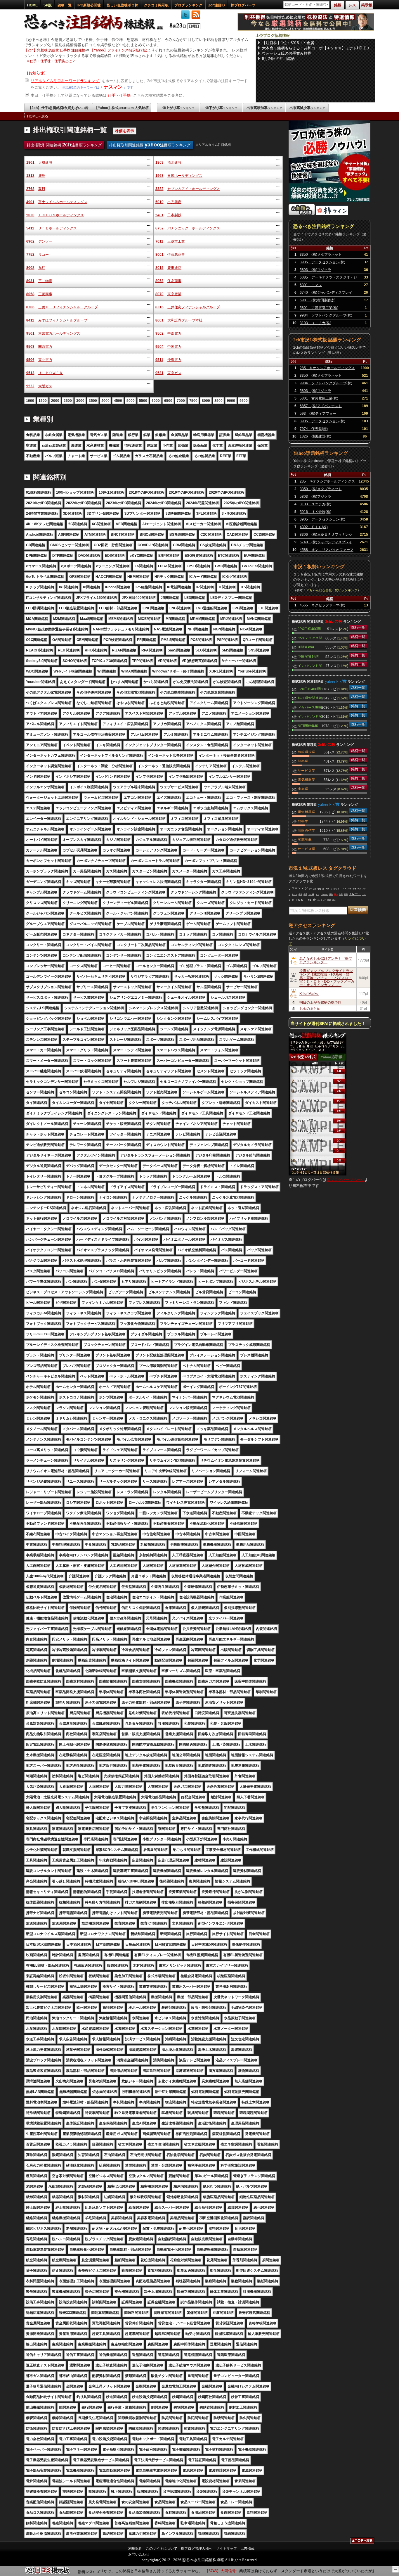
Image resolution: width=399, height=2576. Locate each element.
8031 (30, 281)
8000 (206, 401)
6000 (156, 401)
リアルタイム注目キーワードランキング (65, 81)
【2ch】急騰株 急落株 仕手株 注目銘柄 (55, 50)
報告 (319, 889)
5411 (30, 228)
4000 (105, 401)
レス (311, 894)
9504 (159, 347)
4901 (30, 202)
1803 (159, 162)
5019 (159, 202)
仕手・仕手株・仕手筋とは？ (53, 61)
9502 (159, 333)
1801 (30, 162)
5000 (131, 401)
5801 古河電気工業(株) (319, 308)
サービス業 (306, 770)
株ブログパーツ (243, 5)
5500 (143, 401)
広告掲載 (247, 2549)
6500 (168, 401)
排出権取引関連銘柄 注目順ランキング (64, 145)
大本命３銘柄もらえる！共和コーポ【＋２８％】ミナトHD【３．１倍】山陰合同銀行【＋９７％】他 (318, 48)
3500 (93, 401)
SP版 (48, 5)
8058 (30, 294)
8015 (159, 268)
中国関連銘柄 (308, 656)
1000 (30, 401)
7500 (193, 401)
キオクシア (322, 900)
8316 (159, 307)
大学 (327, 889)
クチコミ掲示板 (156, 5)
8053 (159, 281)
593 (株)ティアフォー (318, 414)
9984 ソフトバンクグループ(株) (326, 315)
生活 (341, 894)
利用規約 (135, 2549)
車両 (346, 894)
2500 (68, 401)
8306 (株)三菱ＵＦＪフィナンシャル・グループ (326, 535)
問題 (329, 900)
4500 (118, 401)
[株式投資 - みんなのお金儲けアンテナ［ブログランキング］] (302, 214)
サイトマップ (226, 2549)
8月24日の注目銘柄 (278, 59)
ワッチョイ (335, 889)
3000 (80, 401)
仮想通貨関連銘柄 (310, 698)
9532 (30, 386)
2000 (55, 401)
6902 (30, 241)
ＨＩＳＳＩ (299, 900)
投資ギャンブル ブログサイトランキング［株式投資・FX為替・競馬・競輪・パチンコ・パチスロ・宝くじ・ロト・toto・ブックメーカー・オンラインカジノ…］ (327, 977)
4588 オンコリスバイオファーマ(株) (327, 551)
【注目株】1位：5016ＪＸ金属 (288, 43)
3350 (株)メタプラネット (321, 255)
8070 (159, 294)
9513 (30, 373)
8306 (30, 307)
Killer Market (309, 993)
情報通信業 (306, 752)
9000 (231, 401)
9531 (159, 373)
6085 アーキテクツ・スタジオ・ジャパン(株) (328, 278)
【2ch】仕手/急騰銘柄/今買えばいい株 (58, 108)
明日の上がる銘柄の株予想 (320, 1002)
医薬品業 (305, 839)
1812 (30, 176)
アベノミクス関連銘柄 (310, 638)
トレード (355, 894)
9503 (30, 347)
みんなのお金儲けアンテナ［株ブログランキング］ (326, 960)
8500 (218, 401)
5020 (30, 215)
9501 (30, 333)
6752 (159, 228)
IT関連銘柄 (306, 647)
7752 (30, 255)
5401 (159, 215)
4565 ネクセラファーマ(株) (322, 605)
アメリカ (313, 889)
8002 (30, 268)
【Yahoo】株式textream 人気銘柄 (122, 108)
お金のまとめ (310, 1008)
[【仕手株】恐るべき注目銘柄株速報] (96, 30)
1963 (159, 176)
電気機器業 (306, 779)
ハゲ (305, 888)
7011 (159, 241)
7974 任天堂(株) (314, 429)
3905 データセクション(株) (322, 262)
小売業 (303, 789)
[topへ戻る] (362, 2542)
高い (334, 900)
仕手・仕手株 (120, 95)
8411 (30, 320)
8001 (159, 255)
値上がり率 (178, 108)
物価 (305, 894)
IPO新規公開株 (89, 5)
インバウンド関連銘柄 (310, 665)
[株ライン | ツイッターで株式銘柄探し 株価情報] (332, 214)
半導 (354, 889)
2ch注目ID (217, 5)
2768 (30, 189)
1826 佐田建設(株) (315, 436)
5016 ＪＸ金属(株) (315, 512)
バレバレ (324, 894)
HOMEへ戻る (38, 116)
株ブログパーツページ (346, 1180)
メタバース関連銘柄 (310, 707)
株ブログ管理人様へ (197, 2549)
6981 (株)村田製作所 (317, 300)
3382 (159, 189)
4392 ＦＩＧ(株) (314, 527)
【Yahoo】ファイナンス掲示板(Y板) (119, 50)
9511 (159, 360)
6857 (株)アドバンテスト (321, 406)
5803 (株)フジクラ (315, 270)
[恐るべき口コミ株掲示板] (48, 2573)
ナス (359, 889)
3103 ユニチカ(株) (315, 323)
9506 (30, 360)
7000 (181, 401)
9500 (244, 401)
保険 (331, 894)
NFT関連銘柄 (308, 725)
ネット (294, 894)
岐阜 (300, 894)
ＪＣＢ (344, 889)
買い (336, 894)
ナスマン (113, 87)
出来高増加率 (264, 108)
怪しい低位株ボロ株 (122, 5)
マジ (318, 894)
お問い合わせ (139, 2554)
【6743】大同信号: (196, 2571)
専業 (310, 900)
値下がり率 (221, 108)
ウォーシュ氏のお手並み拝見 (287, 53)
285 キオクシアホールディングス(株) (327, 369)
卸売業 (303, 761)
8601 (159, 320)
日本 (349, 889)
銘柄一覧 (65, 5)
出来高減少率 (307, 108)
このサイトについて (162, 2549)
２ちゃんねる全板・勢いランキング (332, 590)
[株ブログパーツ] (318, 1174)
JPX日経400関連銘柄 (309, 628)
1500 (43, 401)
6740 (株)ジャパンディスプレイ (326, 293)
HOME (32, 5)
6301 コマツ (311, 285)
